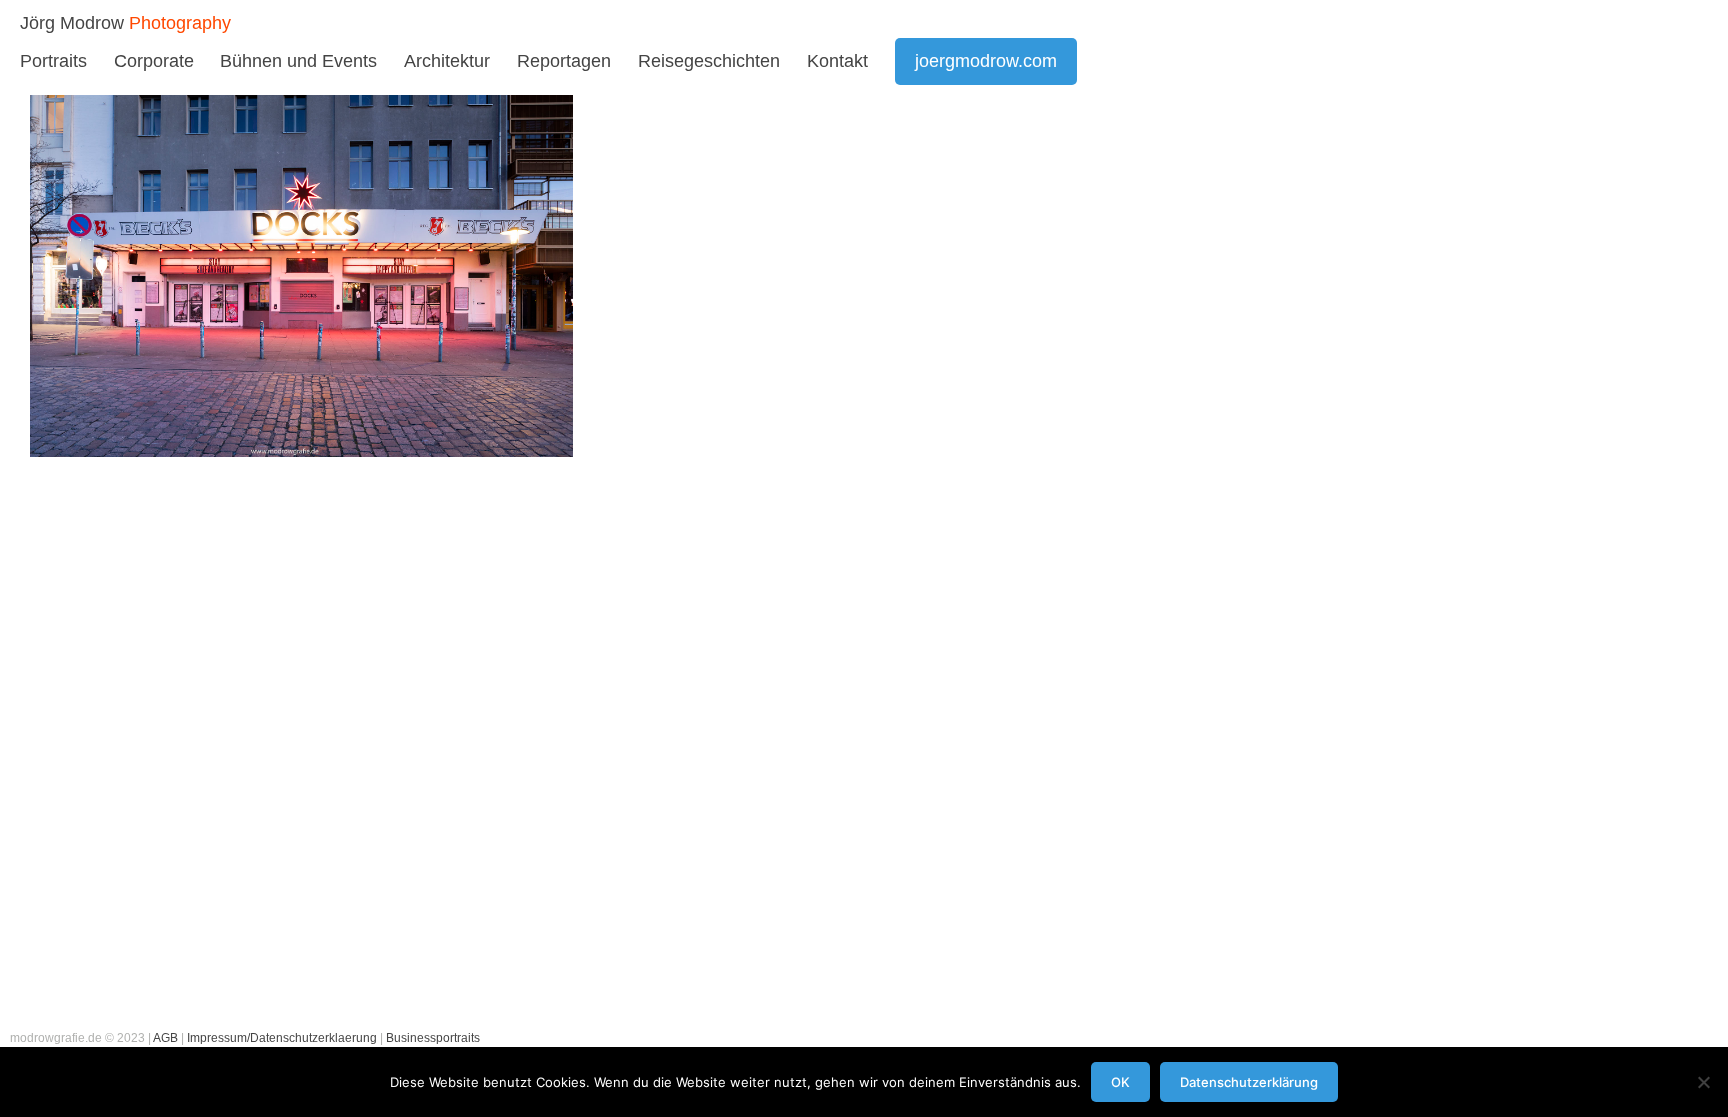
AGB (165, 1038)
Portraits (53, 61)
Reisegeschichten (709, 61)
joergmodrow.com (986, 61)
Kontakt (837, 61)
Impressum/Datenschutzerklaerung (282, 1038)
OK (1120, 1082)
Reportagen (564, 61)
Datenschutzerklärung (1249, 1082)
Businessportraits (433, 1038)
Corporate (154, 61)
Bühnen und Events (298, 61)
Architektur (447, 61)
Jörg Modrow (72, 23)
